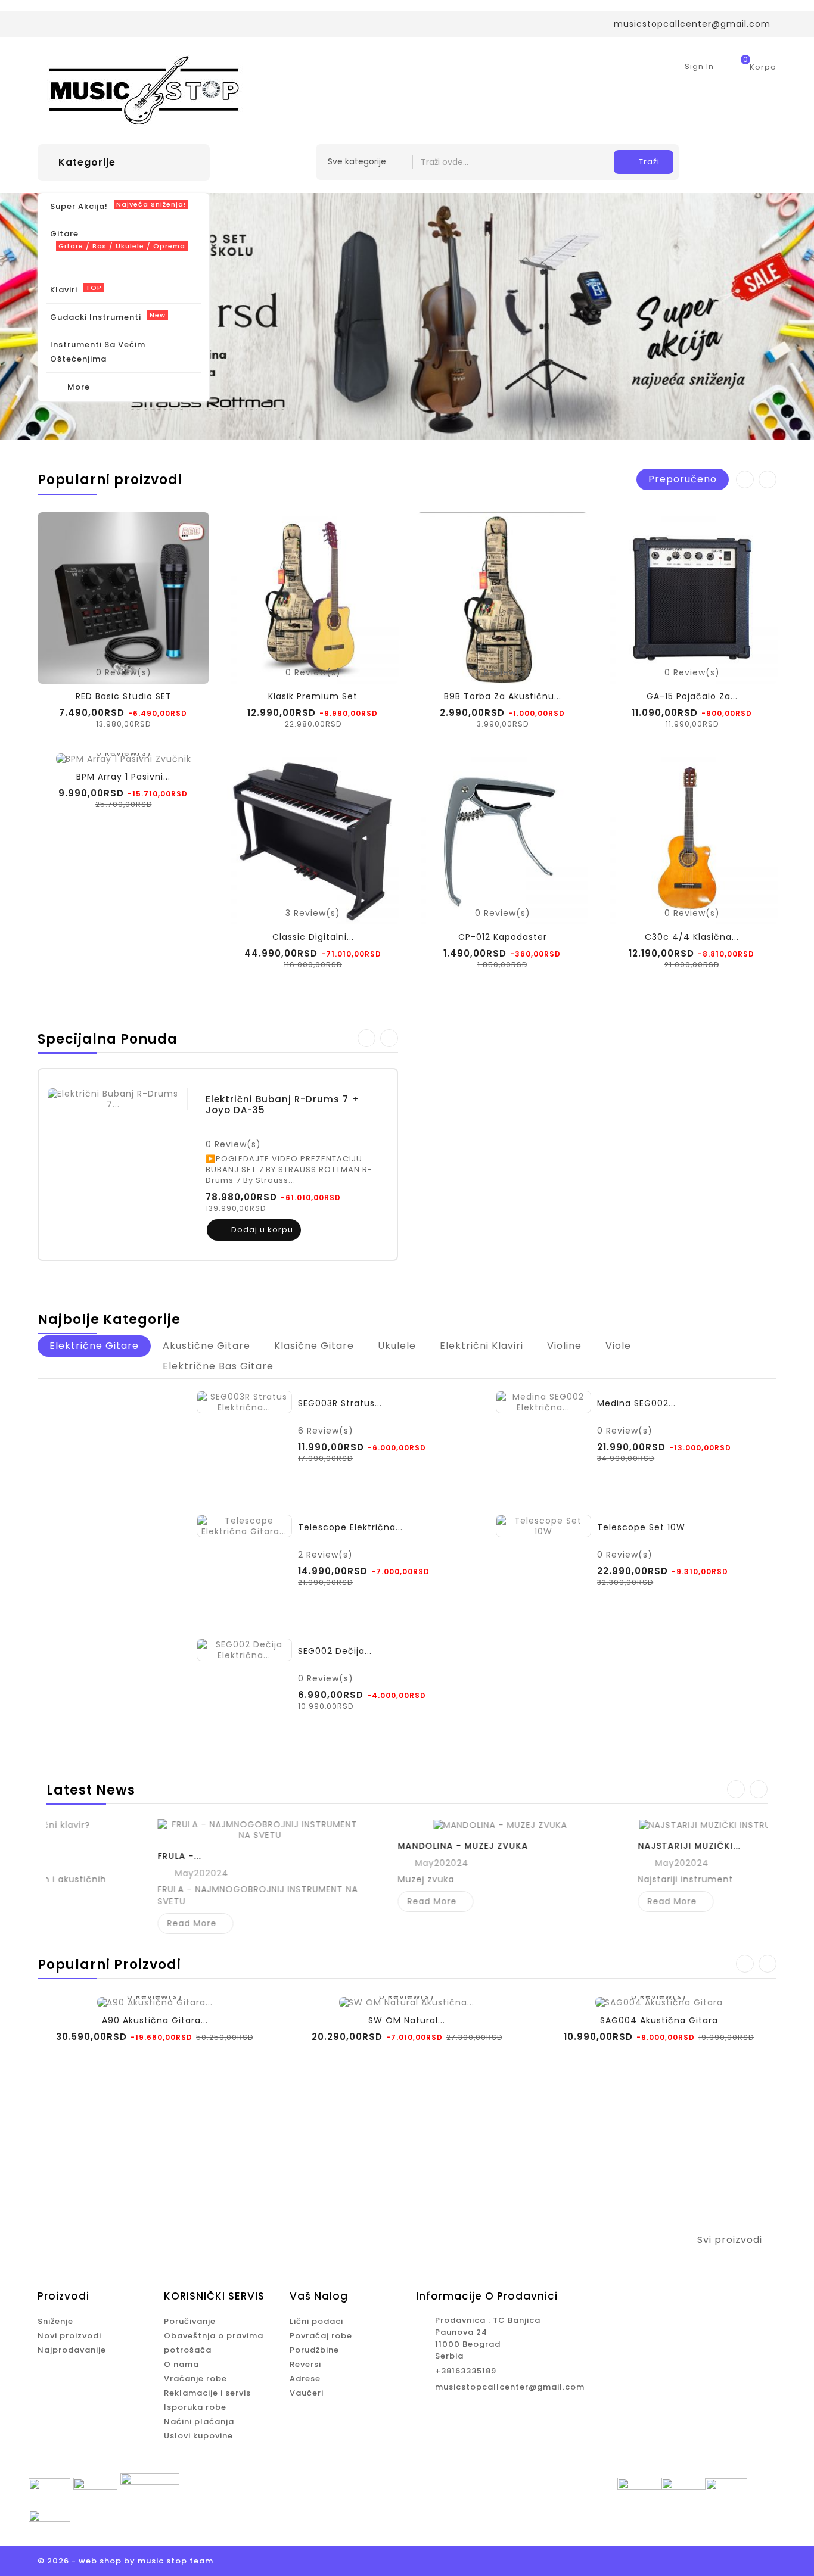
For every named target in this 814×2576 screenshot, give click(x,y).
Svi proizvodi (737, 2241)
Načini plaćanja (199, 2421)
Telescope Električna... (350, 1527)
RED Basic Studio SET (124, 696)
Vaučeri (307, 2393)
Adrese (305, 2379)
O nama (181, 2364)
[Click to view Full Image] (167, 1830)
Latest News (91, 1790)
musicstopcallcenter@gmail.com (510, 2387)
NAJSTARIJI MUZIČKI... (596, 1846)
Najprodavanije (72, 2350)
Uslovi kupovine (198, 2436)
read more (99, 1923)
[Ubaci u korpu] (310, 1480)
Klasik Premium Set (313, 696)
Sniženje (55, 2321)
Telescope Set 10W (641, 1527)
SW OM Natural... (407, 2020)
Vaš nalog (319, 2296)
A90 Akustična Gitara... (155, 2020)
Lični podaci (316, 2321)
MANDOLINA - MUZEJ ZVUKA (370, 1846)
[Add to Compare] (313, 1230)
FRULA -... (86, 1856)
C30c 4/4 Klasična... (692, 937)
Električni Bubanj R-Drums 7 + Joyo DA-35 (282, 1105)
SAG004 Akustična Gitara (659, 2020)
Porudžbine (314, 2350)
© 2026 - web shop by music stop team (125, 2561)
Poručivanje (190, 2321)
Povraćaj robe (321, 2336)
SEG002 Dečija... (335, 1651)
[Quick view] (336, 1230)
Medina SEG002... (636, 1403)
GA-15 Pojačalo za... (692, 696)
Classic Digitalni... (313, 937)
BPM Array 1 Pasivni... (123, 777)
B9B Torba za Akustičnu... (503, 696)
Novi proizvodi (69, 2336)
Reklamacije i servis (207, 2393)
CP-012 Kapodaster (503, 937)
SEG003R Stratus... (340, 1403)
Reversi (305, 2364)
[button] (760, 316)
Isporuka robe (195, 2407)
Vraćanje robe (195, 2379)
